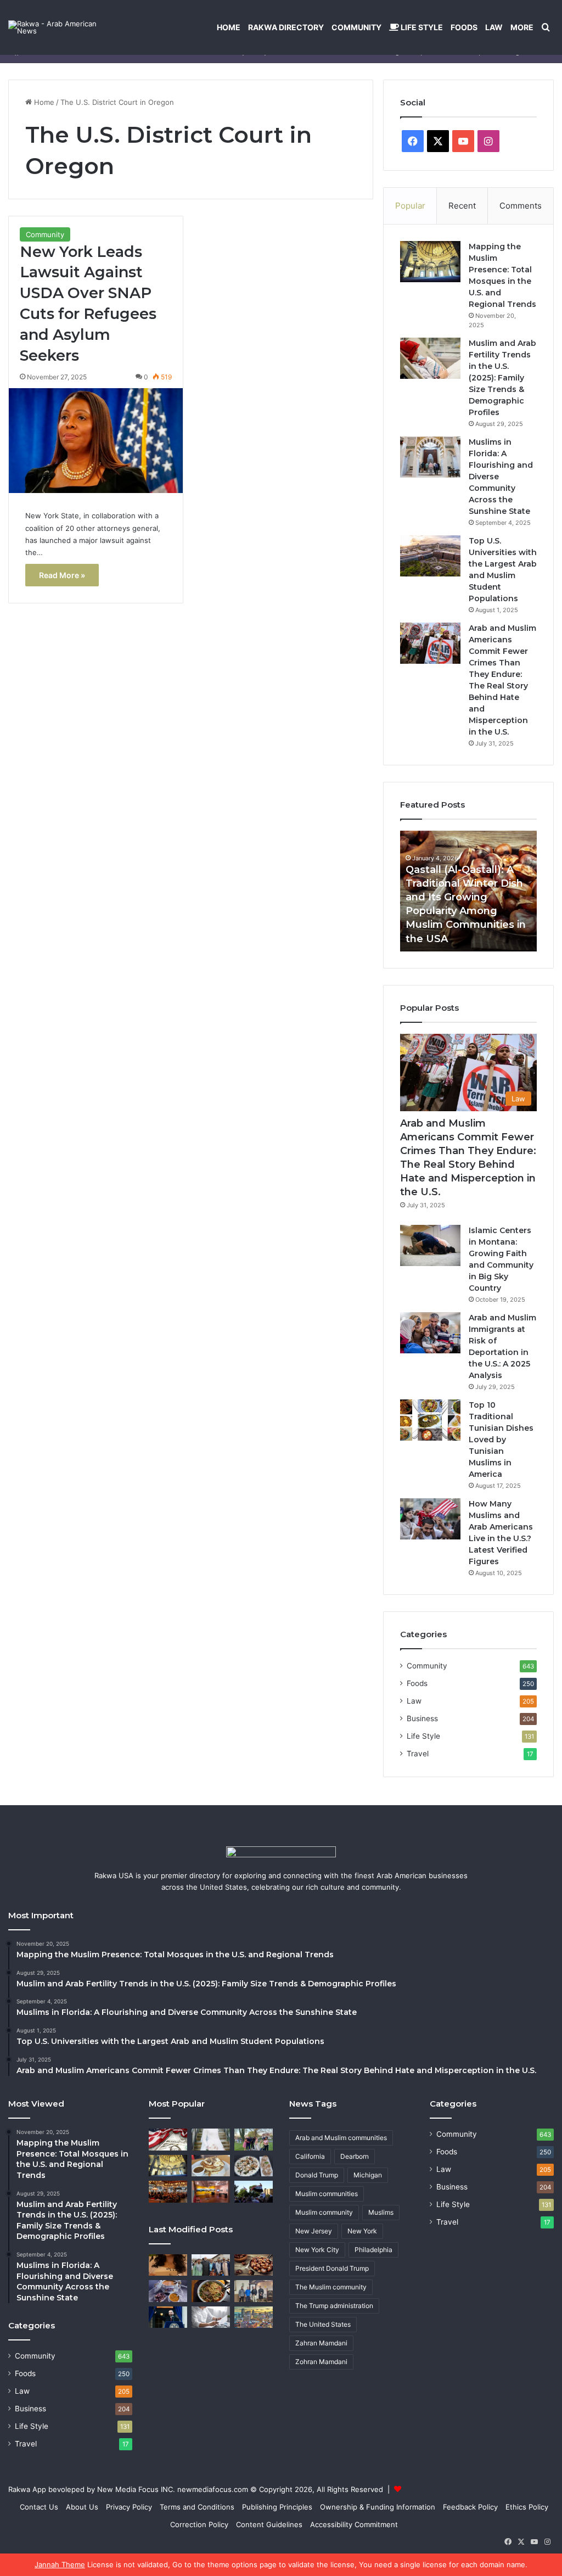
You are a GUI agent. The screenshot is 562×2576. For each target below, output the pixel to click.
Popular (410, 206)
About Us (82, 2507)
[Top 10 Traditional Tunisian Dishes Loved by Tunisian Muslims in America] (430, 1420)
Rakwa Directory (286, 27)
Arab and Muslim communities (341, 2138)
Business (422, 1718)
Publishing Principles (277, 2507)
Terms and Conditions (197, 2507)
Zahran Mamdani (321, 2343)
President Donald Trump (332, 2268)
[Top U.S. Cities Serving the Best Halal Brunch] (211, 2166)
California (310, 2156)
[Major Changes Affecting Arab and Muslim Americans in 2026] (254, 2291)
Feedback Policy (470, 2507)
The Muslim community (331, 2287)
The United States (323, 2324)
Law (494, 27)
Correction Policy (199, 2524)
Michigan (368, 2175)
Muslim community (324, 2212)
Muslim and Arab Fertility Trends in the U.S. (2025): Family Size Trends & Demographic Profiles (502, 378)
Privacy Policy (129, 2507)
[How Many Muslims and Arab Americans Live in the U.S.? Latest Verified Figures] (430, 1519)
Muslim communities (327, 2194)
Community (356, 27)
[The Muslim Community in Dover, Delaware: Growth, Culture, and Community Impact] (254, 2139)
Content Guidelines (269, 2524)
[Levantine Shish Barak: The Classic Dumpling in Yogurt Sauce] (254, 2166)
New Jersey (314, 2231)
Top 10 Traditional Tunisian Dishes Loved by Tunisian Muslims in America (501, 1440)
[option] (469, 891)
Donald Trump (317, 2175)
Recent (462, 206)
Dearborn (355, 2156)
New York (362, 2231)
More (522, 27)
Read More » (62, 575)
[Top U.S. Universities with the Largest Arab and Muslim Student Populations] (430, 556)
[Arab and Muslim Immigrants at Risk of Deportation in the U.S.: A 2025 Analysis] (430, 1333)
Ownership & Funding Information (378, 2507)
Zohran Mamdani (321, 2362)
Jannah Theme (60, 2564)
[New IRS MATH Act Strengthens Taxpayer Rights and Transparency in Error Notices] (211, 2317)
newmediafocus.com (213, 2489)
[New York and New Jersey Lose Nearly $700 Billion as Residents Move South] (168, 2139)
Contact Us (39, 2507)
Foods (464, 27)
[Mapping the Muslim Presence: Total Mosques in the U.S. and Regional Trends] (430, 262)
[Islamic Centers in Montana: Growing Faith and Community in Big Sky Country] (430, 1245)
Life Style (421, 27)
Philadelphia (373, 2250)
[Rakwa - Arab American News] (63, 27)
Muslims (381, 2212)
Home (229, 27)
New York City (317, 2250)
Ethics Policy (527, 2507)
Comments (521, 206)
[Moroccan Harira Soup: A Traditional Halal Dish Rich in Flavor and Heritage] (168, 2291)
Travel (418, 1754)
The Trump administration (334, 2306)
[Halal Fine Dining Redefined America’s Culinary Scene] (168, 2191)
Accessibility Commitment (354, 2524)
